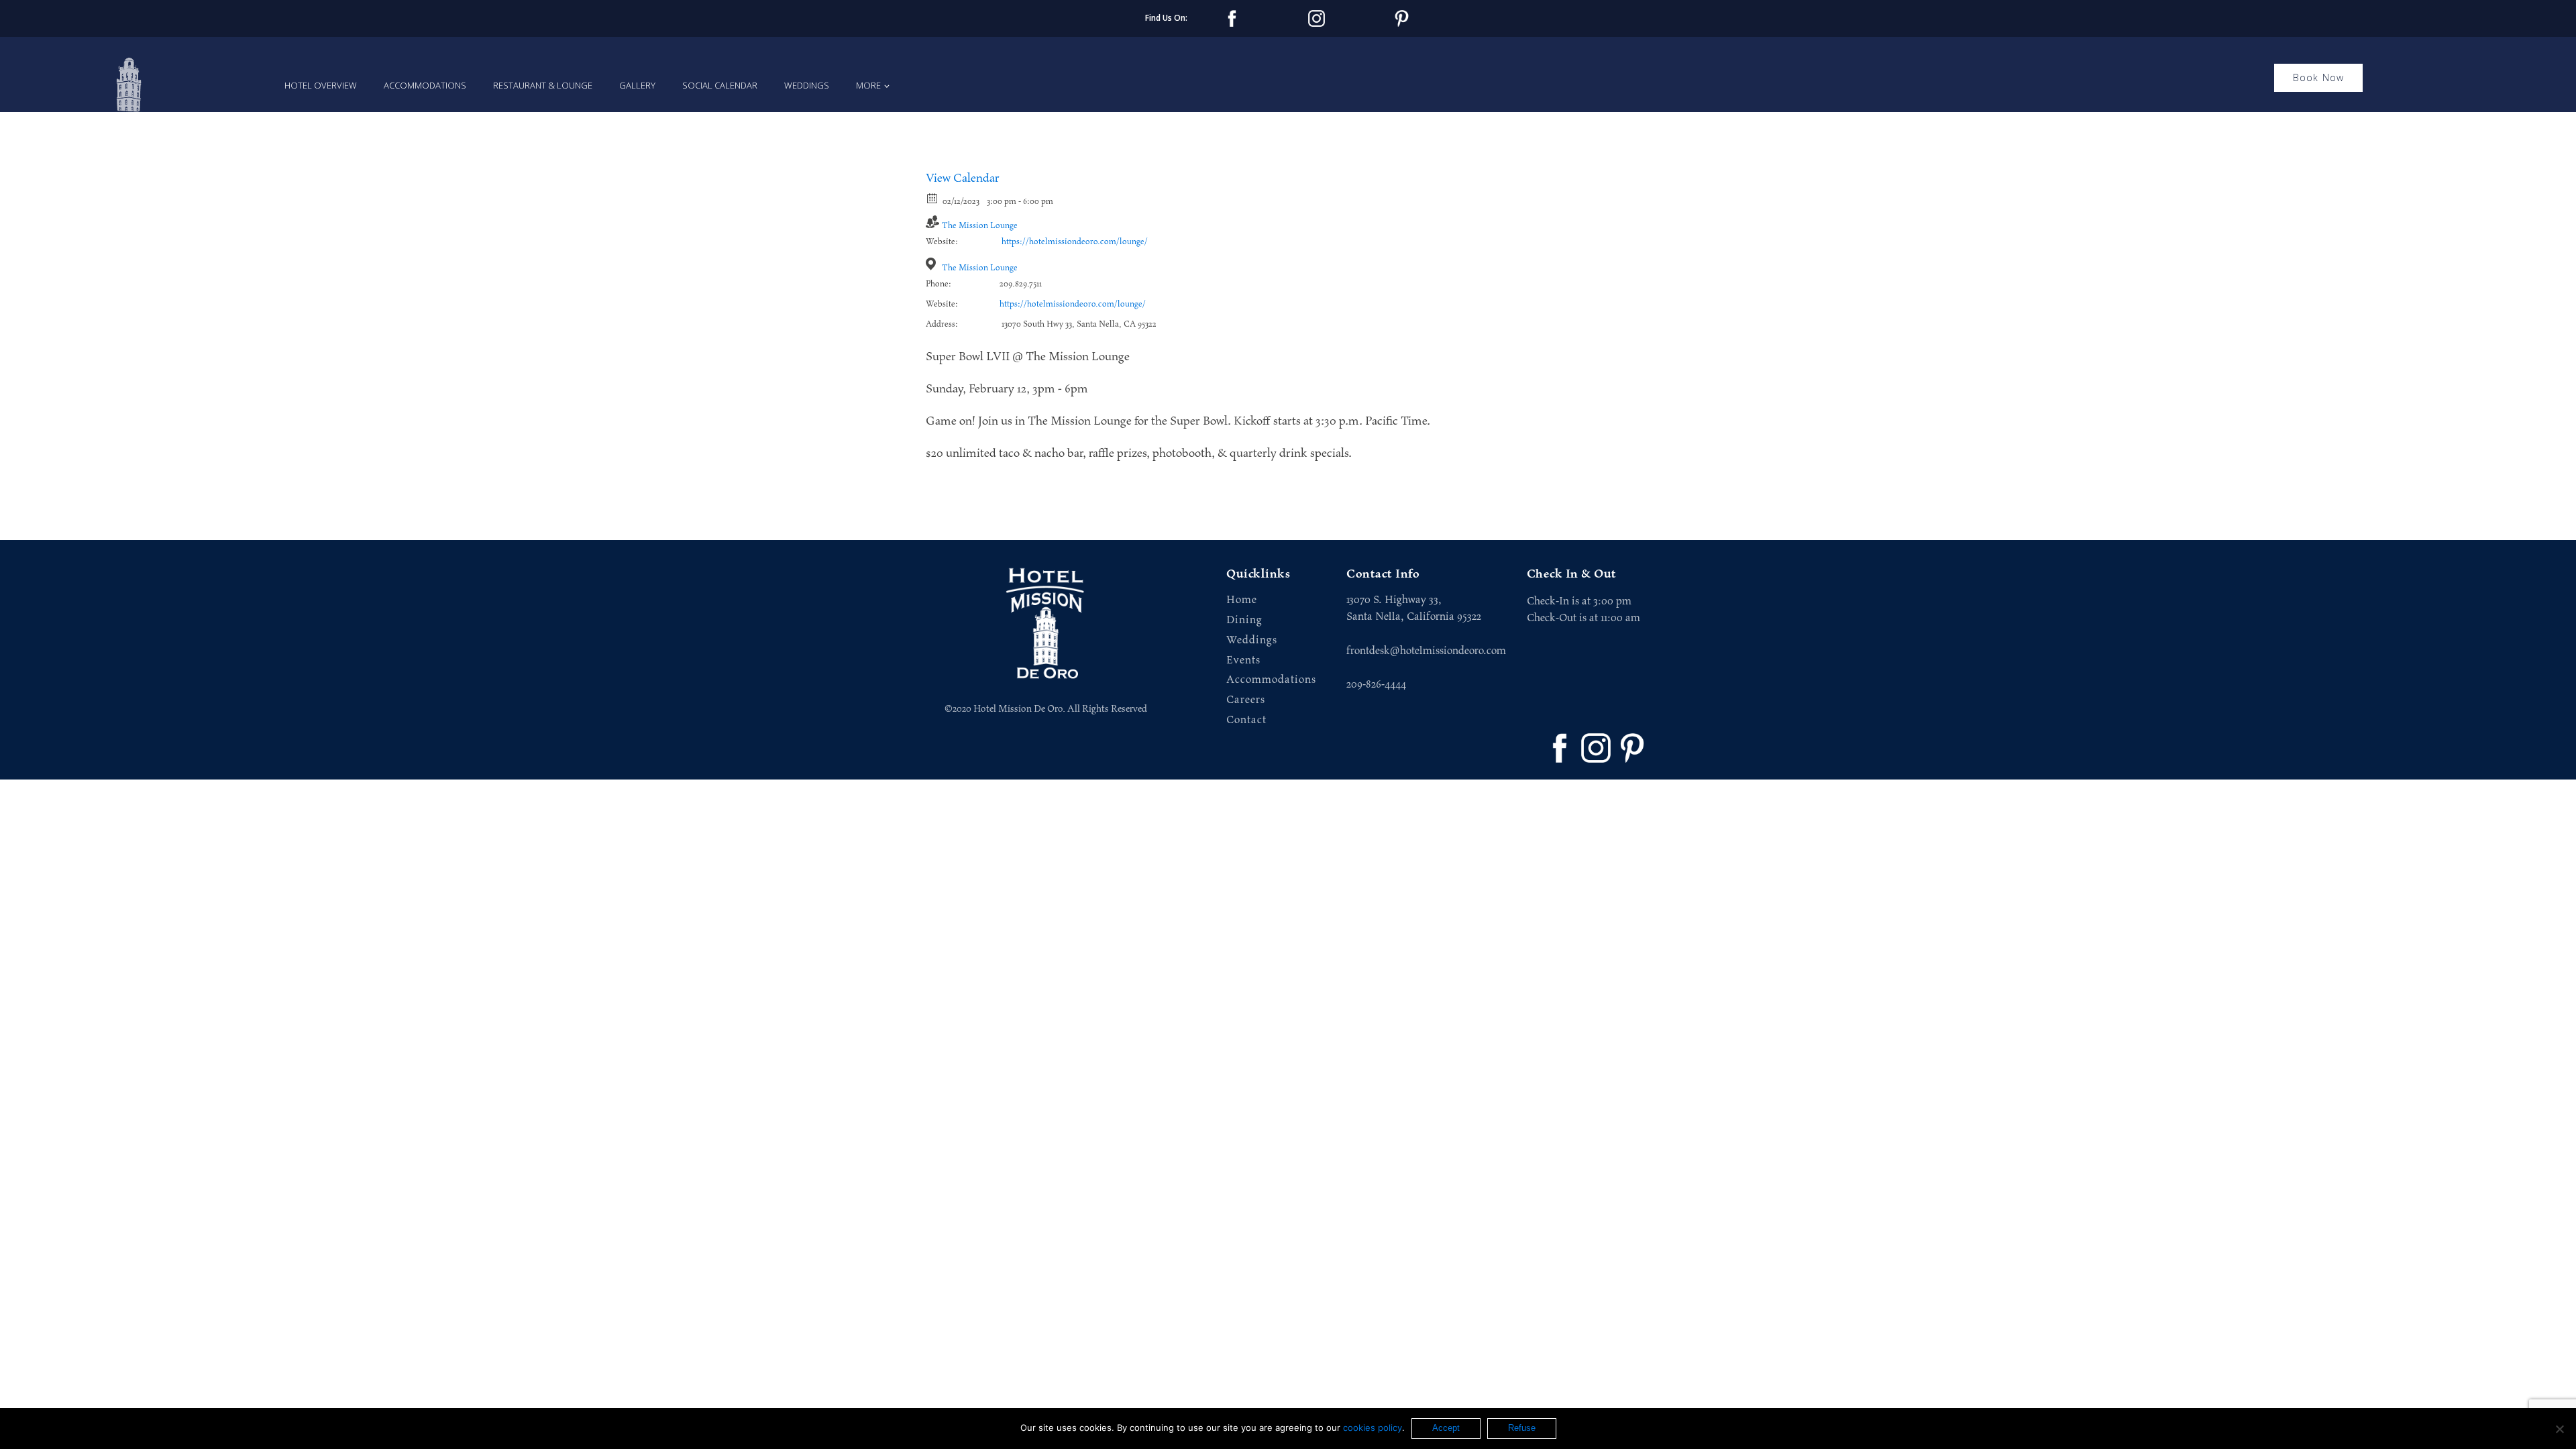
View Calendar (963, 178)
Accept (1446, 1428)
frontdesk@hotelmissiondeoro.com (1426, 651)
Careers (1246, 700)
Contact (1246, 720)
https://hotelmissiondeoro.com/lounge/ (1075, 242)
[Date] (933, 198)
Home (1242, 600)
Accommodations (425, 85)
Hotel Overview (321, 85)
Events (1243, 660)
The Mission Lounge (980, 226)
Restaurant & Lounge (543, 85)
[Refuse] (2559, 1429)
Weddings (807, 85)
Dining (1244, 620)
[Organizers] (933, 222)
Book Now (2319, 77)
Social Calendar (720, 85)
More (868, 85)
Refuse (1522, 1428)
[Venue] (933, 264)
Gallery (637, 85)
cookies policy (1373, 1428)
